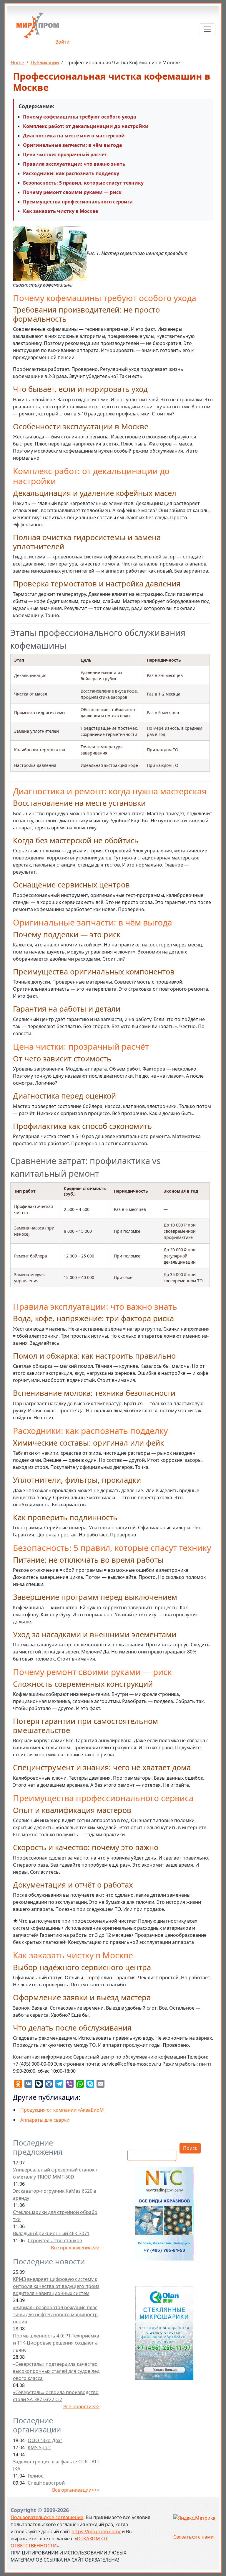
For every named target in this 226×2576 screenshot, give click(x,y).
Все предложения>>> (75, 2248)
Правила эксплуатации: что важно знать (74, 164)
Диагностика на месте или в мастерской (74, 136)
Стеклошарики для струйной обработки (55, 2216)
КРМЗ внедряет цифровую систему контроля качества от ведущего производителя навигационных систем (56, 2286)
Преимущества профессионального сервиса (78, 202)
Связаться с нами (193, 2537)
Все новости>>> (81, 2406)
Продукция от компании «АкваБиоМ (62, 2110)
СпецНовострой (46, 2483)
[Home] (38, 28)
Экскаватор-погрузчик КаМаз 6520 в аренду (55, 2194)
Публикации (45, 63)
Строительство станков (55, 2240)
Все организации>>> (76, 2490)
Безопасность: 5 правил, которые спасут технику (83, 183)
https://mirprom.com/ (96, 2531)
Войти (62, 42)
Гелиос (35, 2476)
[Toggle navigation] (207, 29)
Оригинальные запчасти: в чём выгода (73, 145)
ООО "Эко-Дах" (45, 2440)
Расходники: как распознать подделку (71, 173)
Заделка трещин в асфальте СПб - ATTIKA (56, 2465)
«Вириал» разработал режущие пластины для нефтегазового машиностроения (55, 2314)
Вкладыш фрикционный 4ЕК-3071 (51, 2233)
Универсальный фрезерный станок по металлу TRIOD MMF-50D (56, 2173)
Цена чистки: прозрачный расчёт (65, 154)
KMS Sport (39, 2447)
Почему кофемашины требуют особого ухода (80, 117)
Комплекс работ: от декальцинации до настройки (86, 126)
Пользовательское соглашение (47, 2517)
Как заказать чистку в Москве (60, 211)
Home (17, 63)
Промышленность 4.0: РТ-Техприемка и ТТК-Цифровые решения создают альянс (56, 2343)
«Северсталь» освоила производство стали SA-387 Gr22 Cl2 (56, 2396)
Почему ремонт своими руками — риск (72, 192)
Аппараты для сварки (45, 2120)
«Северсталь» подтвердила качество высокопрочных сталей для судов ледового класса (56, 2371)
